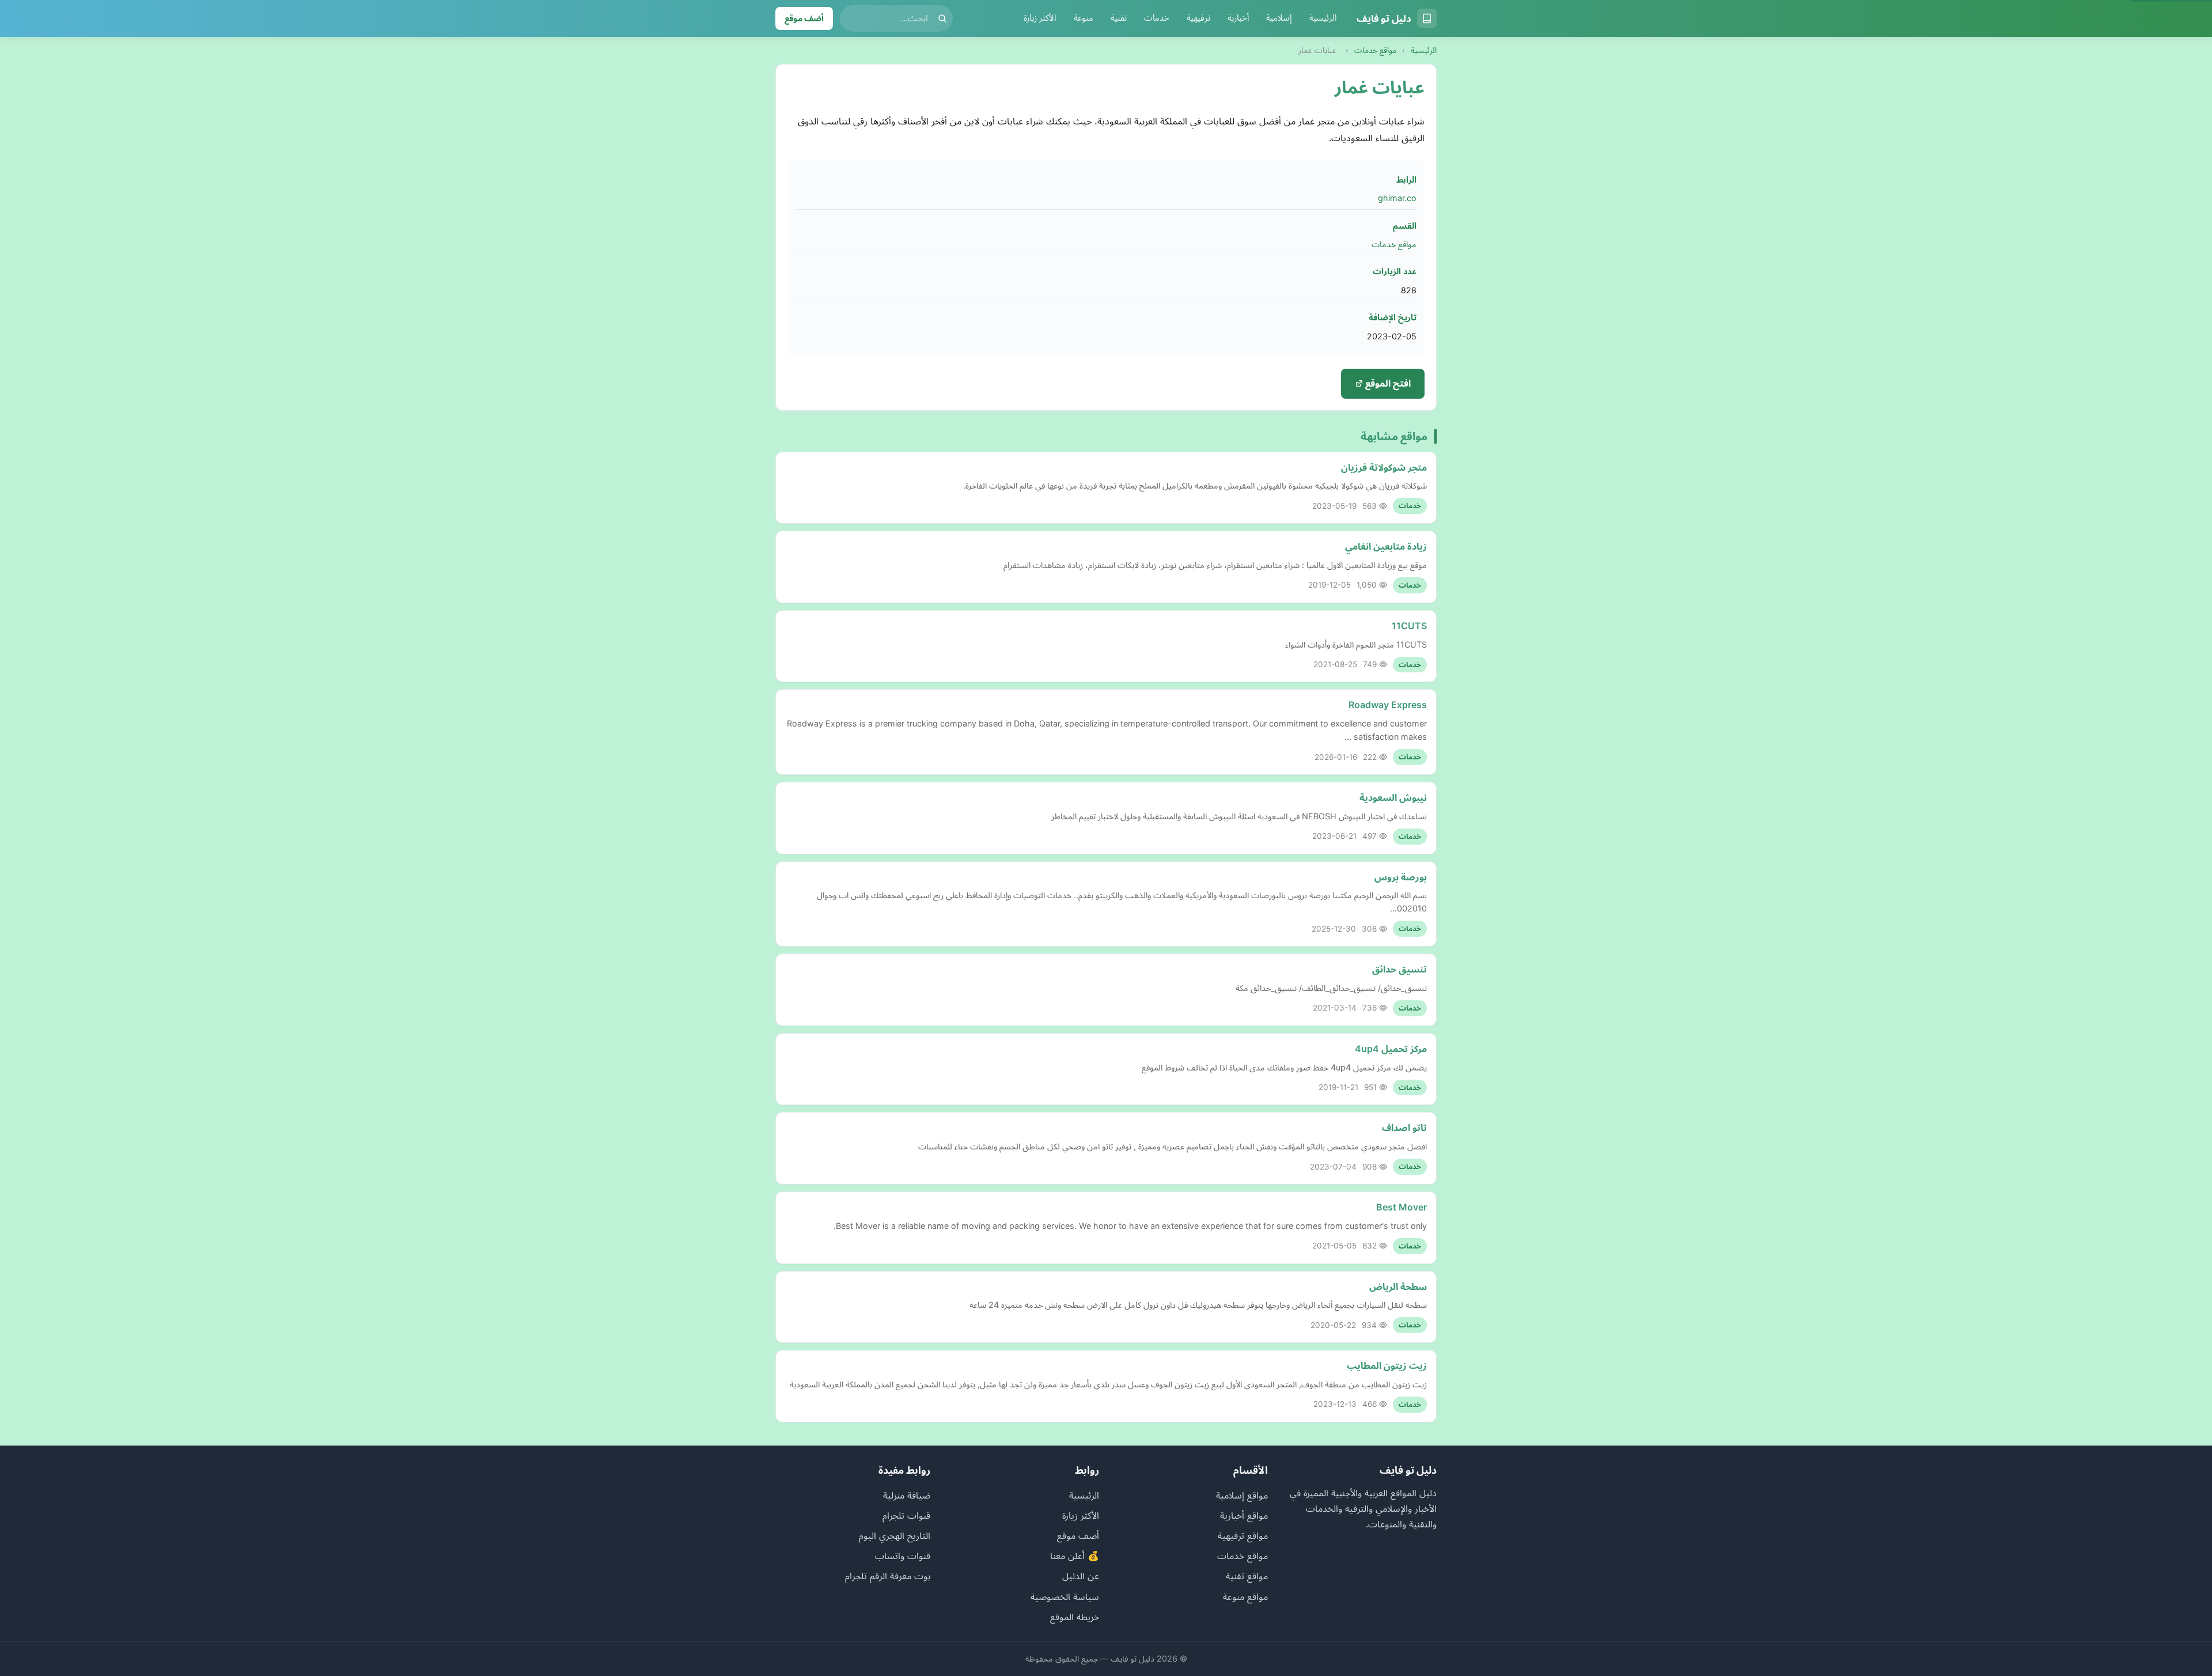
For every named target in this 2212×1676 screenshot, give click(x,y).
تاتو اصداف (1404, 1128)
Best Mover (1402, 1207)
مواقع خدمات (1375, 50)
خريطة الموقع (1075, 1617)
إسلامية (1279, 18)
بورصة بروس (1401, 877)
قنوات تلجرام (906, 1515)
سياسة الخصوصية (1065, 1596)
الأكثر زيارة (1040, 18)
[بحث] (942, 18)
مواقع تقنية (1247, 1576)
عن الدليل (1081, 1576)
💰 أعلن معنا (1075, 1556)
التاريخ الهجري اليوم (895, 1535)
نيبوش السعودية (1393, 797)
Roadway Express (1388, 705)
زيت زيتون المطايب (1387, 1365)
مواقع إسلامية (1242, 1495)
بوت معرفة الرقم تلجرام (888, 1576)
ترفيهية (1198, 18)
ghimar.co (1397, 198)
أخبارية (1238, 18)
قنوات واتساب (903, 1556)
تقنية (1119, 18)
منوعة (1084, 18)
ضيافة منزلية (907, 1495)
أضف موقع (804, 18)
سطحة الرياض (1398, 1287)
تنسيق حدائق (1399, 969)
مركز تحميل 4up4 (1391, 1049)
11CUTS (1409, 626)
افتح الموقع (1387, 383)
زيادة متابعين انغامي (1386, 546)
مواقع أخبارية (1244, 1515)
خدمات (1157, 18)
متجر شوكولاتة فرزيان (1384, 467)
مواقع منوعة (1245, 1596)
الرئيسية (1323, 18)
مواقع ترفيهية (1243, 1535)
